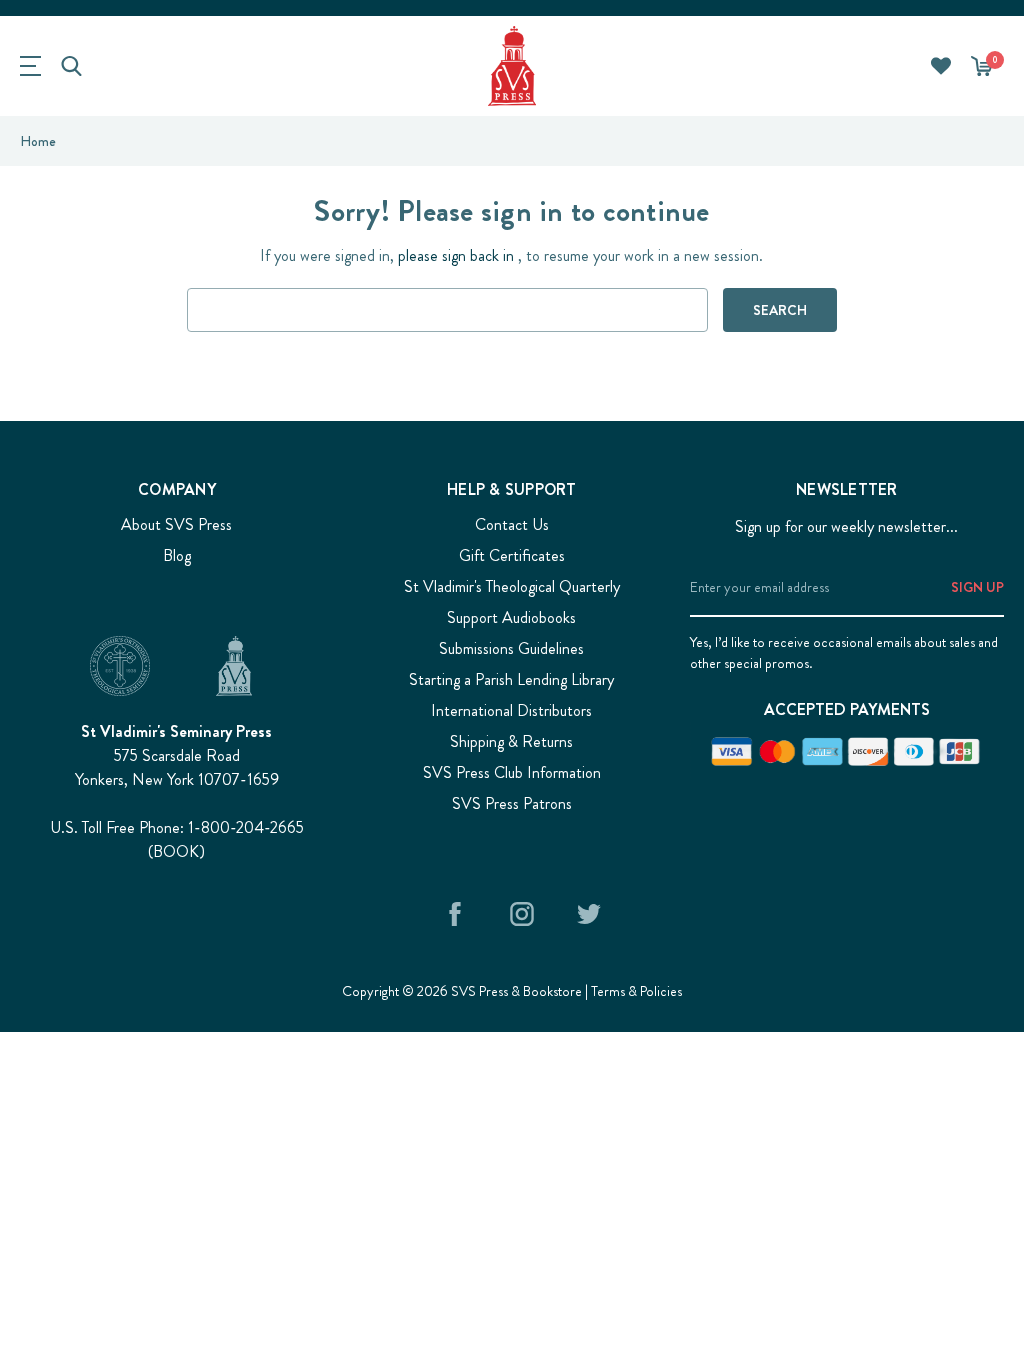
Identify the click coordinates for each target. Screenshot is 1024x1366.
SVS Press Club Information (512, 772)
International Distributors (511, 710)
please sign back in (456, 255)
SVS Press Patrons (512, 803)
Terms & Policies (636, 991)
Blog (177, 555)
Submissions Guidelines (511, 648)
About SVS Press (176, 524)
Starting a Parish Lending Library (511, 679)
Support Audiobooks (511, 617)
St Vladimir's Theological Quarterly (512, 586)
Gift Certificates (512, 555)
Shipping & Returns (511, 741)
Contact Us (512, 524)
